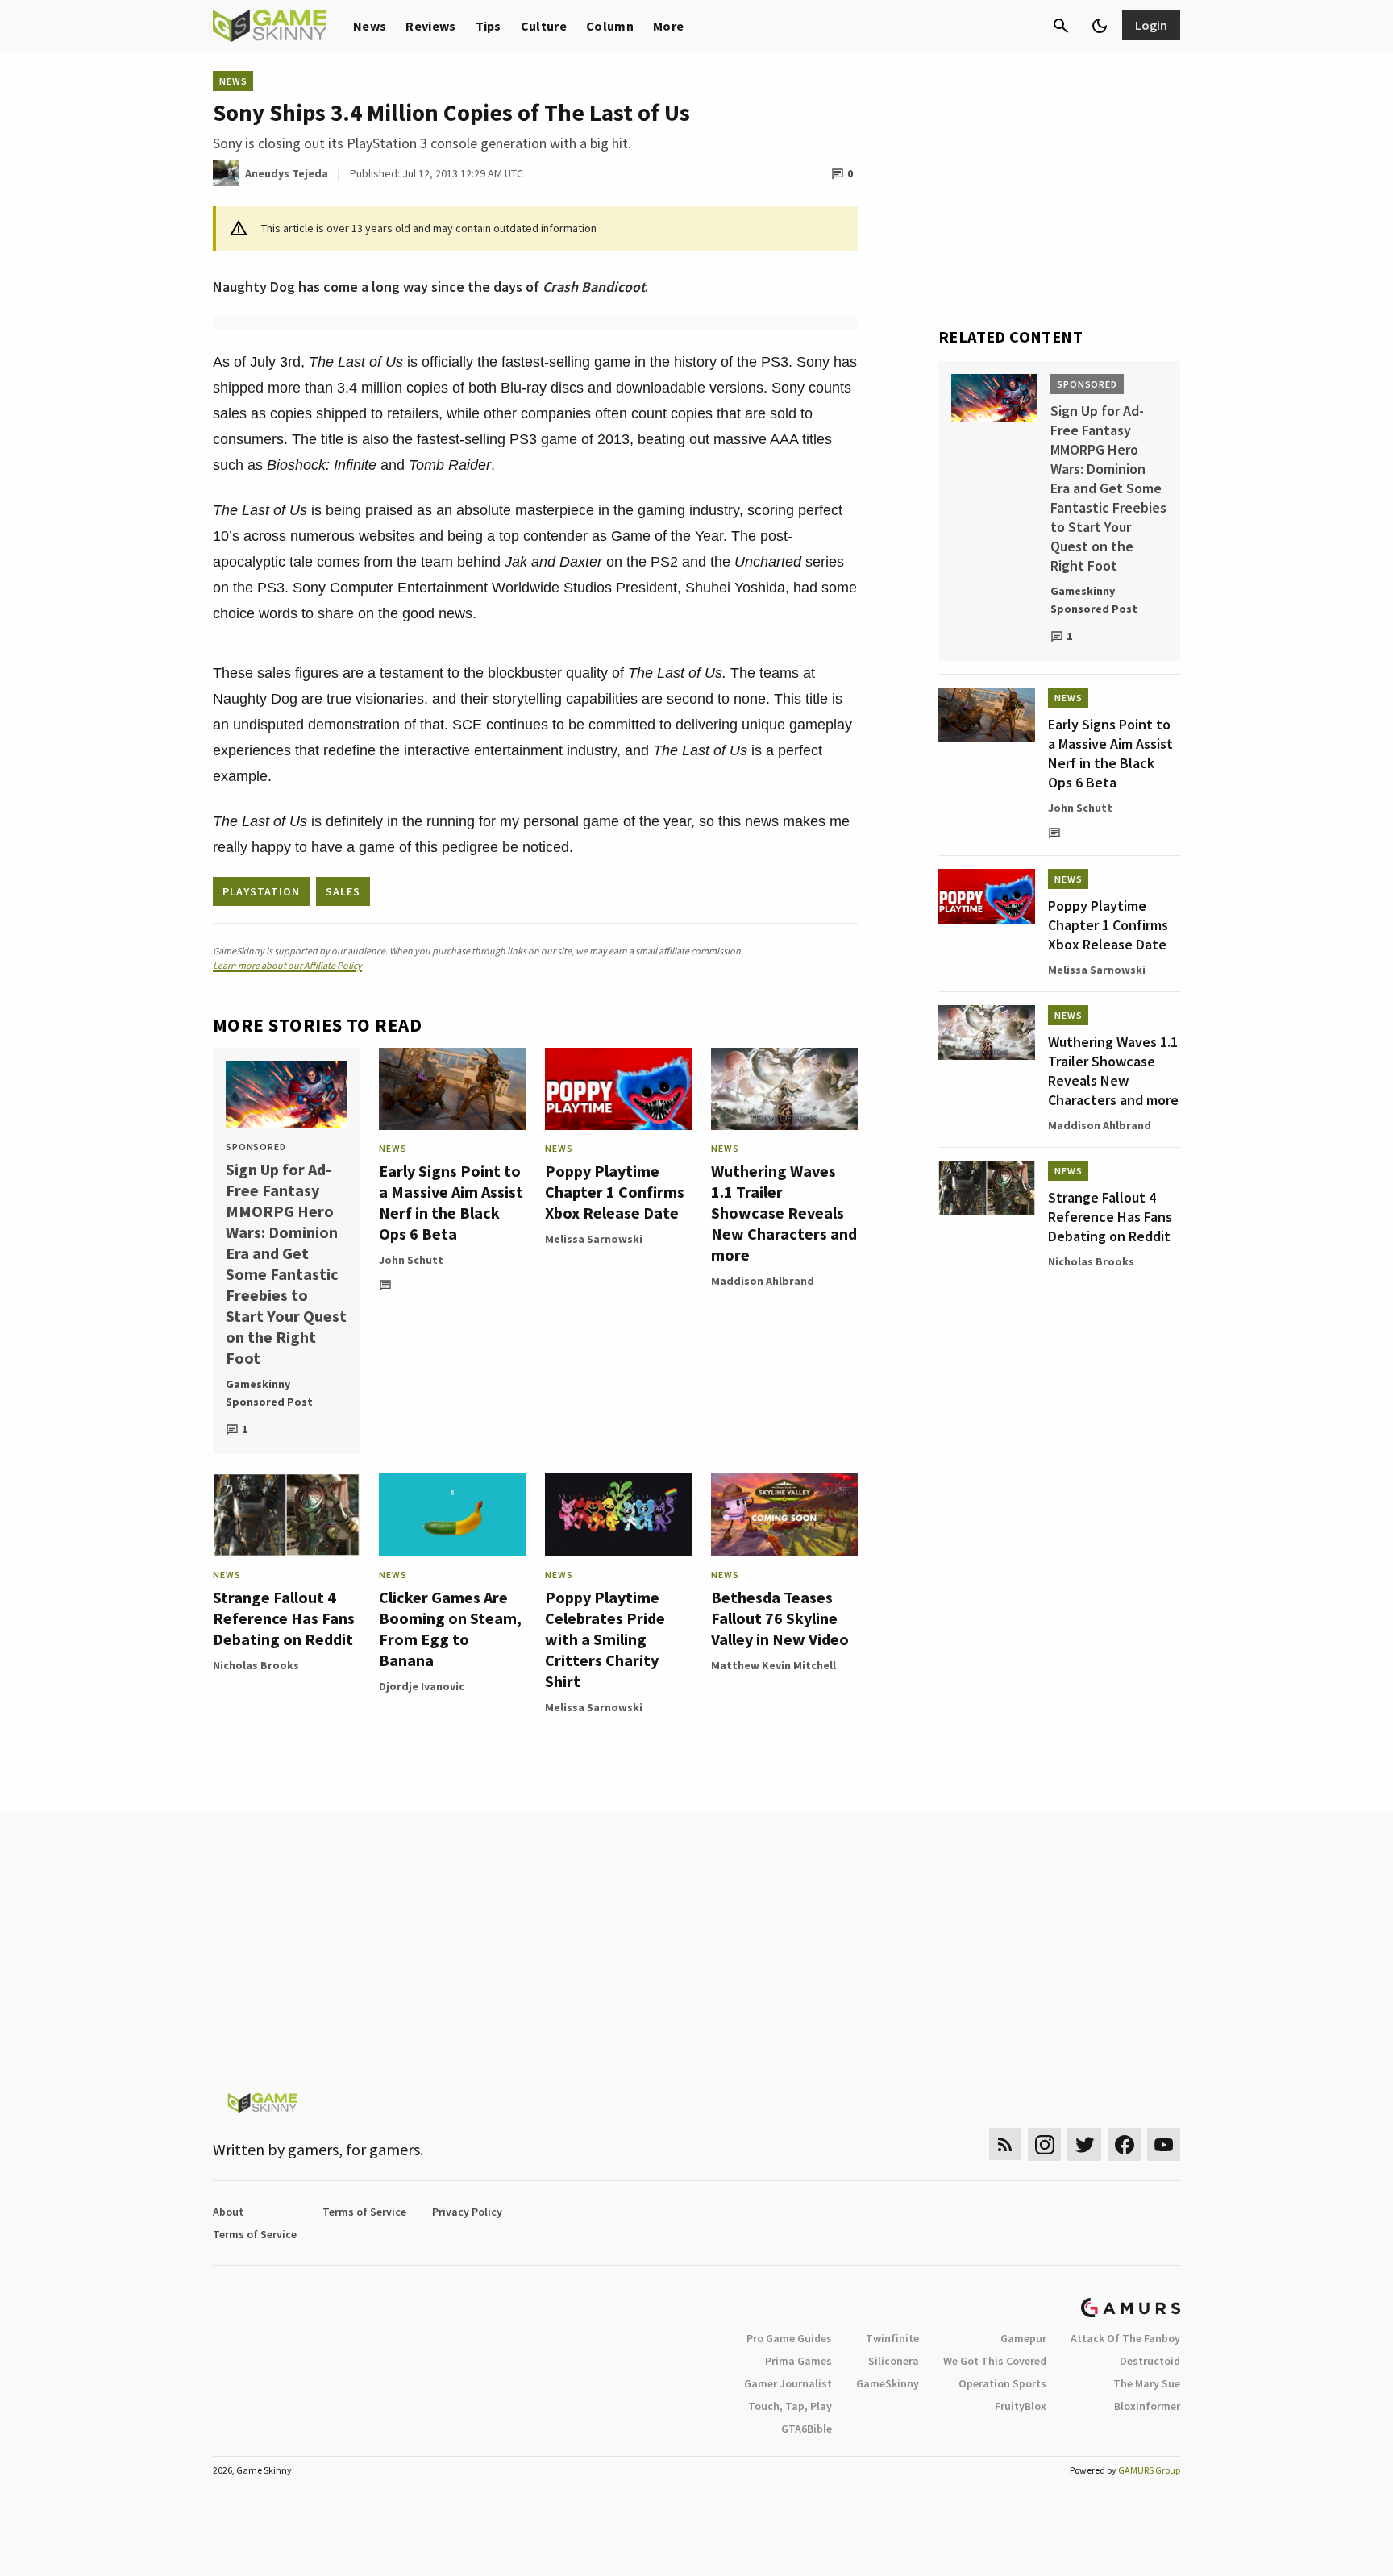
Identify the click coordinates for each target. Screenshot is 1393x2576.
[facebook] (1124, 2144)
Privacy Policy (467, 2212)
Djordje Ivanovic (422, 1686)
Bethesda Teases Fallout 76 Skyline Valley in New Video (780, 1618)
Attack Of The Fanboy (1125, 2338)
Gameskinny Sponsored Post (269, 1393)
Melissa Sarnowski (594, 1239)
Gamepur (1023, 2338)
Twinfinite (892, 2338)
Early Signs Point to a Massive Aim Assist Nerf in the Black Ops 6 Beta (451, 1202)
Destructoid (1150, 2361)
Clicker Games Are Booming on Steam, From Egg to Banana (450, 1629)
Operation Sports (1002, 2383)
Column (610, 26)
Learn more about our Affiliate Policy (287, 965)
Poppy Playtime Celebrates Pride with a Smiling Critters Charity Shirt (605, 1639)
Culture (544, 26)
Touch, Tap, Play (790, 2406)
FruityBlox (1021, 2406)
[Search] (1061, 26)
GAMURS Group (1149, 2470)
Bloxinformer (1147, 2406)
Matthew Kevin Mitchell (773, 1665)
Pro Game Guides (789, 2338)
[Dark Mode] (1100, 26)
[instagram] (1044, 2144)
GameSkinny (888, 2383)
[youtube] (1164, 2144)
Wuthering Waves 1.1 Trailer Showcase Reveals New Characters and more (784, 1213)
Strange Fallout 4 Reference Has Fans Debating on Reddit (284, 1618)
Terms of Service (364, 2212)
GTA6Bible (807, 2429)
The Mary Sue (1147, 2383)
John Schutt (411, 1260)
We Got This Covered (995, 2361)
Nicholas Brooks (256, 1665)
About (228, 2212)
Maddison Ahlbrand (763, 1281)
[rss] (1005, 2144)
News (370, 26)
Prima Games (798, 2361)
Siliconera (894, 2361)
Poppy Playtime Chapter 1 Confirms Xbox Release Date (615, 1192)
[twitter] (1084, 2144)
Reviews (430, 26)
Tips (489, 26)
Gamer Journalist (788, 2383)
